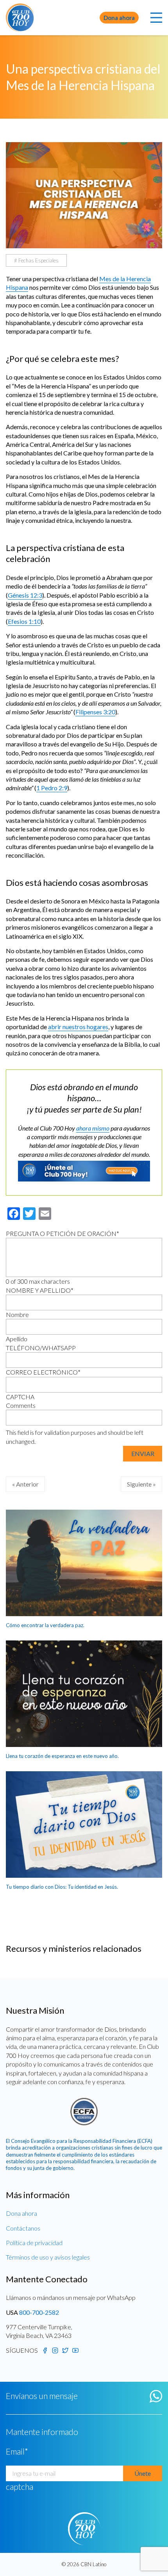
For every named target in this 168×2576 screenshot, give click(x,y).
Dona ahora (119, 18)
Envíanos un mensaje (42, 2396)
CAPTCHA (20, 1397)
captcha (20, 2487)
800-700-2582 (39, 2312)
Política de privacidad (34, 2243)
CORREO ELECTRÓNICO (43, 1372)
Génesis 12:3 (25, 595)
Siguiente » (141, 1484)
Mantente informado (42, 2432)
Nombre (17, 1314)
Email (17, 2451)
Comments (21, 1405)
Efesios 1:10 (24, 621)
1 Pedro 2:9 (52, 788)
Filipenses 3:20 (95, 712)
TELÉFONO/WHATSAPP (41, 1348)
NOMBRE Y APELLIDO (40, 1290)
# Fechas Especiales (36, 260)
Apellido (17, 1339)
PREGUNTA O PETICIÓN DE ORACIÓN (63, 1233)
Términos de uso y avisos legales (48, 2257)
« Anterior (25, 1484)
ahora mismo (93, 1128)
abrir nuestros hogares (78, 1027)
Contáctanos (23, 2228)
